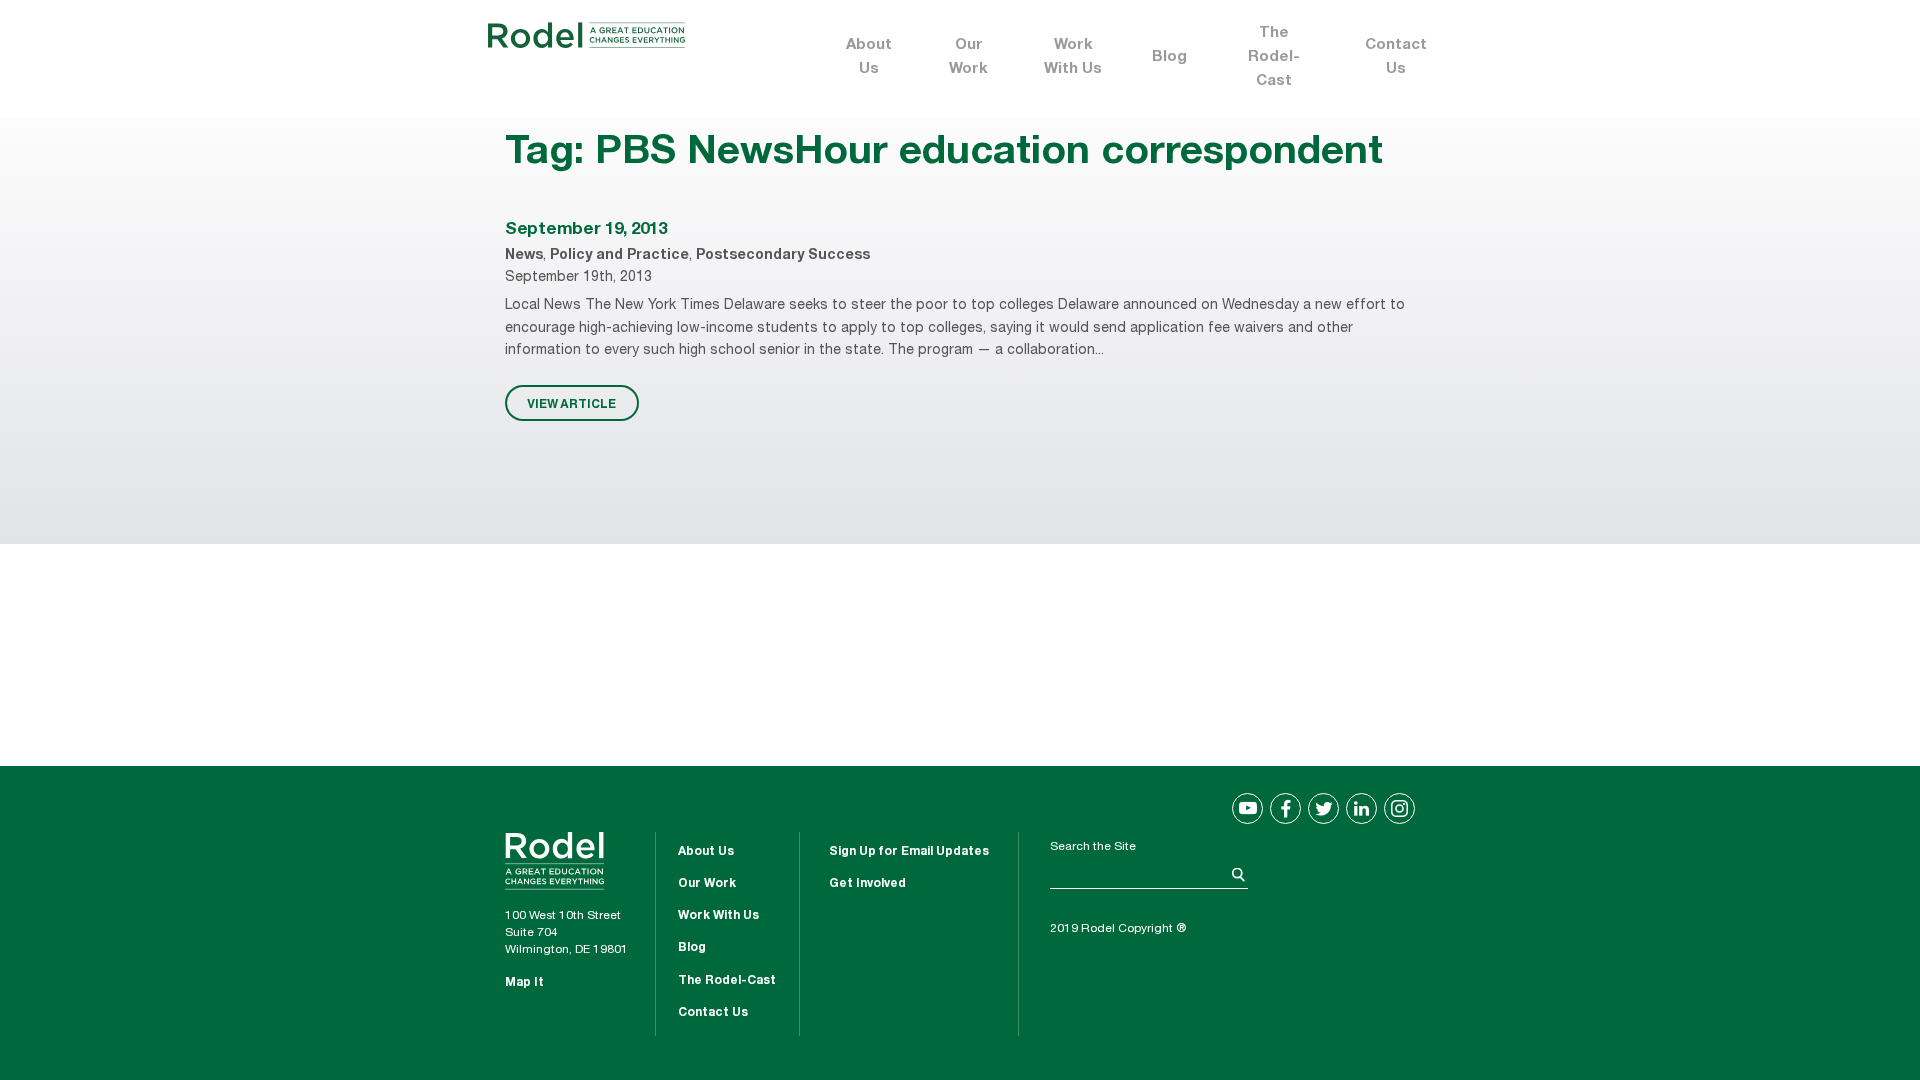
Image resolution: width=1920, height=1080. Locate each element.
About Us (869, 57)
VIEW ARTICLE (571, 403)
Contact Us (1396, 57)
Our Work (968, 57)
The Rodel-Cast (1274, 57)
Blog (1169, 57)
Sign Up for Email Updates (909, 852)
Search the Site (1093, 847)
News (524, 256)
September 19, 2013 (585, 230)
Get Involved (867, 884)
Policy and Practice (619, 256)
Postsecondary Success (783, 256)
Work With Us (1073, 57)
